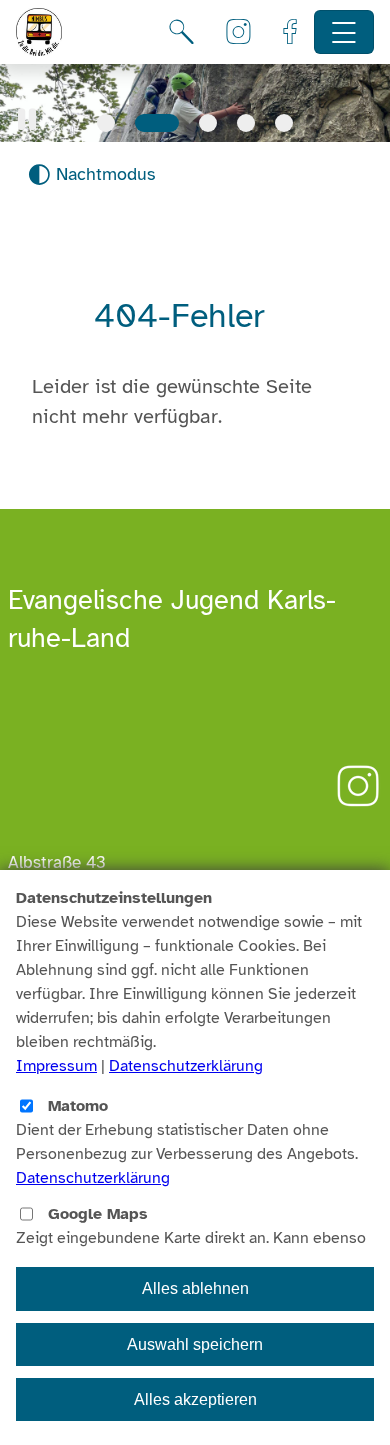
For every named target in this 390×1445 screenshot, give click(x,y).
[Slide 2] (157, 123)
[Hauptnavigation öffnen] (344, 32)
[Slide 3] (208, 123)
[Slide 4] (246, 123)
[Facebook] (290, 32)
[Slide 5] (284, 123)
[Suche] (181, 32)
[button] (27, 119)
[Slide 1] (106, 123)
